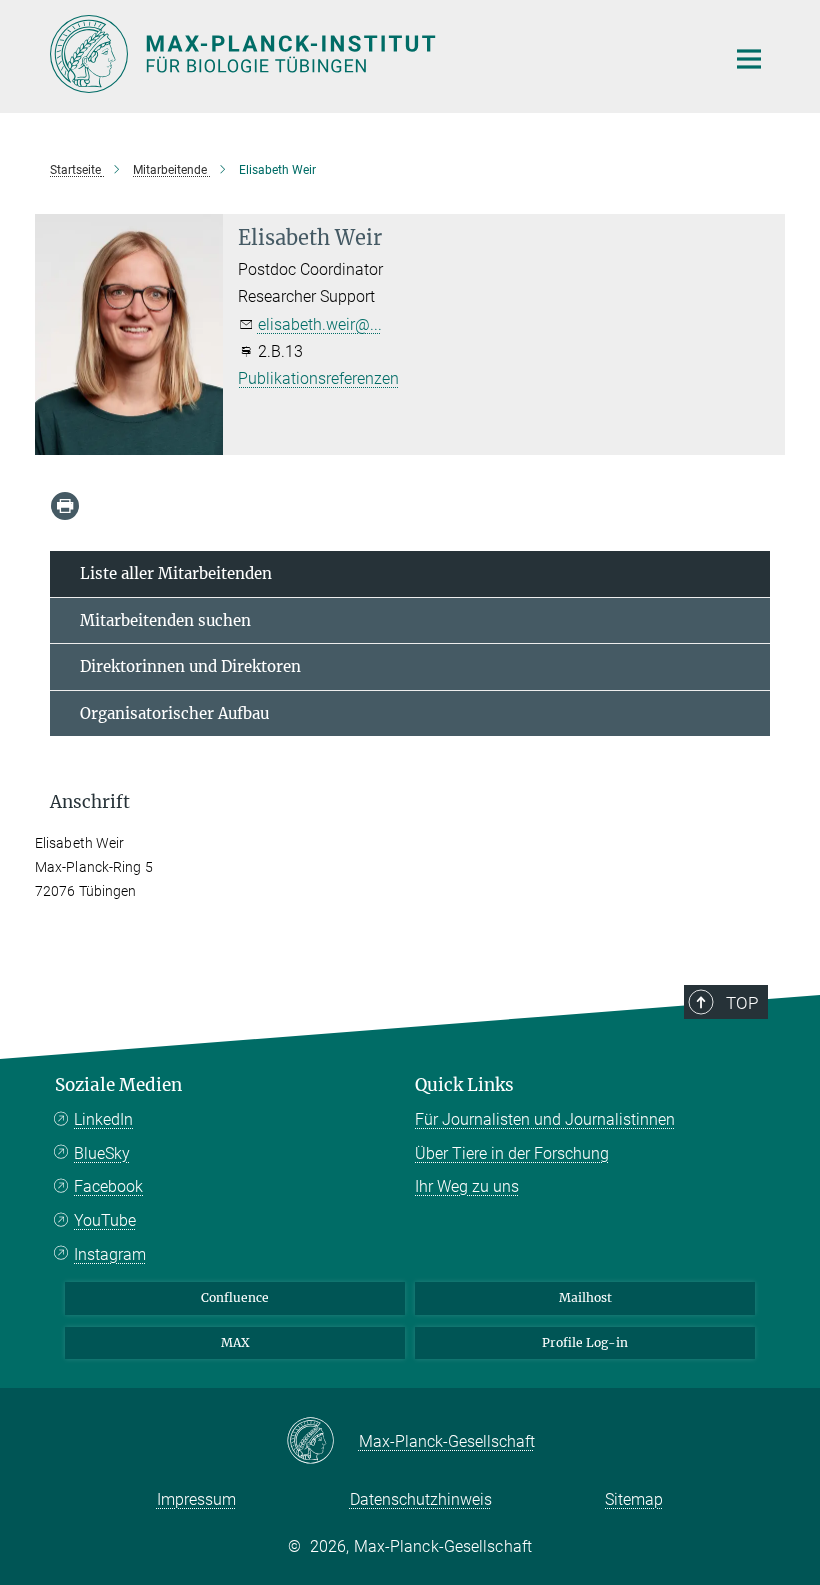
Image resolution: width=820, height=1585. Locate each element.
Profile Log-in (585, 1342)
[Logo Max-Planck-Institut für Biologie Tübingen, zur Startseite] (375, 54)
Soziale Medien (118, 1085)
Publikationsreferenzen (318, 378)
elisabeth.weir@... (320, 324)
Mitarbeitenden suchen (165, 620)
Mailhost (585, 1297)
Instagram (110, 1254)
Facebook (108, 1186)
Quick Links (464, 1085)
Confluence (235, 1297)
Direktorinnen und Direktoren (190, 666)
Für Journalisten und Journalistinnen (545, 1119)
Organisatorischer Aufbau (174, 713)
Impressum (196, 1499)
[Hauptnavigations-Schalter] (749, 59)
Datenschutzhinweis (421, 1499)
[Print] (65, 506)
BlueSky (102, 1153)
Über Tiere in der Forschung (512, 1153)
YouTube (105, 1220)
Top (742, 1003)
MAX (235, 1342)
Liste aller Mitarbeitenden (176, 573)
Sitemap (634, 1499)
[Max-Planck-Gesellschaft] (322, 1442)
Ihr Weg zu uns (467, 1186)
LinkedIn (103, 1119)
